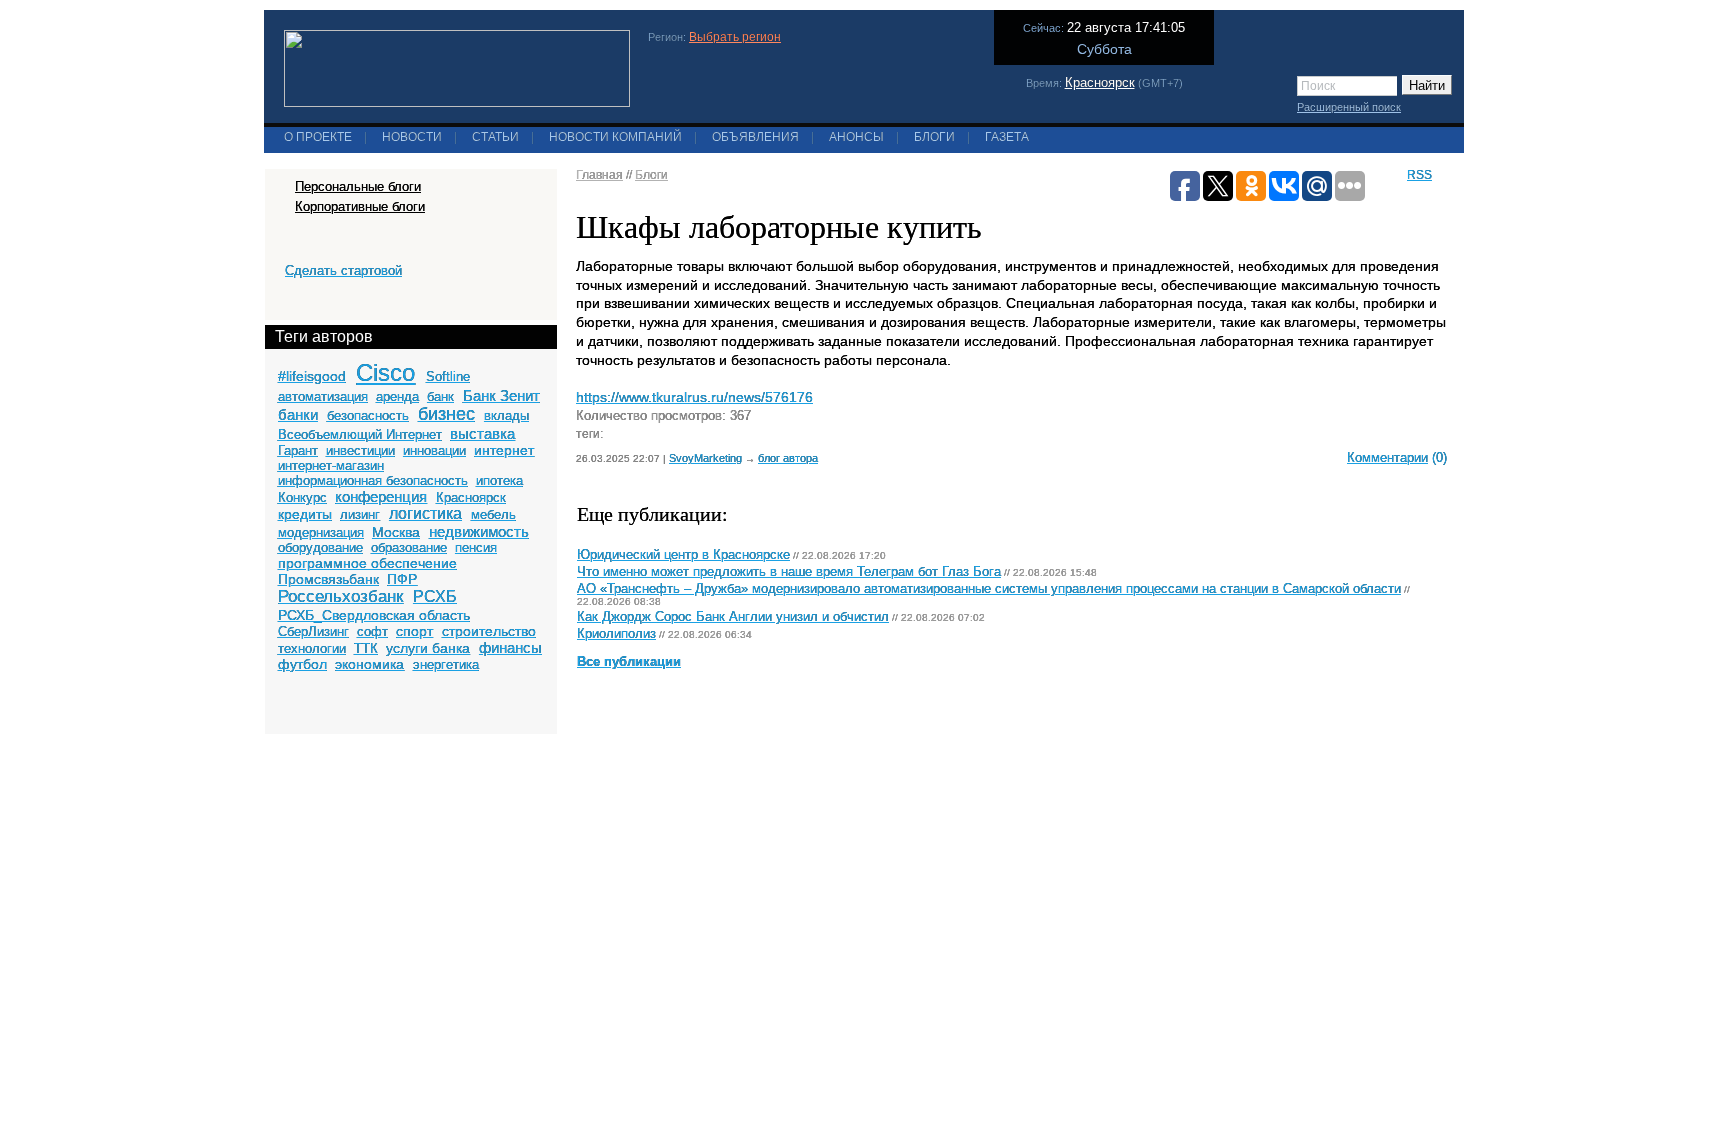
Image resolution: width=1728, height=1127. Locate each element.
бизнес (446, 414)
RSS (1419, 175)
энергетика (446, 664)
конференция (381, 496)
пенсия (476, 547)
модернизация (321, 532)
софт (372, 631)
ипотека (499, 480)
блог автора (788, 458)
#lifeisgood (312, 376)
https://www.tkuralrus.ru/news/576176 (694, 397)
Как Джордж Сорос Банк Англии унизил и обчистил (733, 617)
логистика (425, 513)
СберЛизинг (313, 631)
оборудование (320, 547)
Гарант (298, 450)
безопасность (368, 415)
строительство (489, 631)
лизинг (360, 514)
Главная (599, 175)
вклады (506, 415)
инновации (434, 450)
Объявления (755, 137)
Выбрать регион (735, 37)
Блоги (934, 137)
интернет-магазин (331, 465)
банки (298, 414)
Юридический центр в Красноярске (683, 555)
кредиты (305, 514)
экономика (369, 664)
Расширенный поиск (1349, 107)
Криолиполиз (616, 634)
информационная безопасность (373, 480)
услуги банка (428, 648)
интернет (504, 450)
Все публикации (629, 662)
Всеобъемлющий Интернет (360, 434)
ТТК (366, 648)
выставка (482, 433)
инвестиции (360, 450)
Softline (448, 376)
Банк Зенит (501, 395)
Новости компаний (615, 137)
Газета (1007, 137)
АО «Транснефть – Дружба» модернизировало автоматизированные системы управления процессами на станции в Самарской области (989, 589)
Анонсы (856, 137)
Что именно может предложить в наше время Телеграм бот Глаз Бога (789, 572)
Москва (396, 532)
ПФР (402, 579)
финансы (510, 647)
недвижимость (479, 531)
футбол (302, 664)
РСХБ (435, 596)
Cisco (385, 372)
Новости (412, 137)
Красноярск (1100, 82)
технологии (312, 648)
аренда (397, 396)
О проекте (318, 137)
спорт (414, 631)
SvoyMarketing (705, 458)
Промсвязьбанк (328, 579)
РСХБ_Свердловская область (374, 615)
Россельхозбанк (340, 596)
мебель (493, 514)
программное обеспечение (367, 563)
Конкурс (302, 497)
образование (409, 547)
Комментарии (1387, 457)
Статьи (495, 137)
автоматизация (323, 396)
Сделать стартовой (343, 270)
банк (440, 396)
